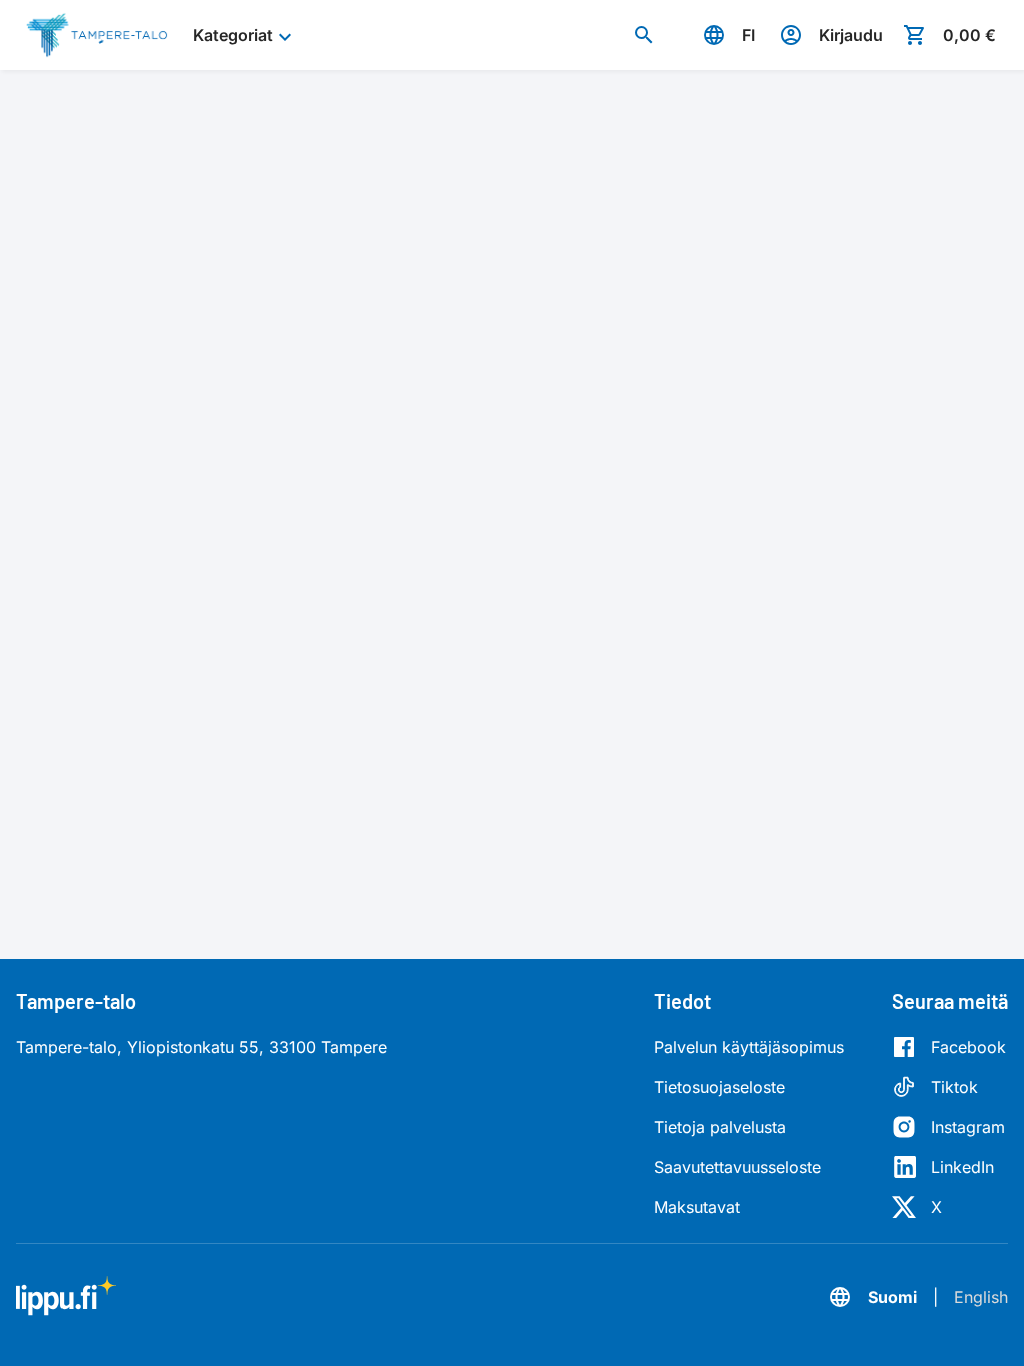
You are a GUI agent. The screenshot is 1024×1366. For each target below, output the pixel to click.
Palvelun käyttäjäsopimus (749, 1047)
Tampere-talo (76, 1001)
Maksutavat (697, 1207)
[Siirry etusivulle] (96, 35)
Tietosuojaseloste (719, 1087)
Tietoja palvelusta (720, 1127)
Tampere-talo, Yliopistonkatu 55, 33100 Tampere (201, 1047)
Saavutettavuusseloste (737, 1167)
